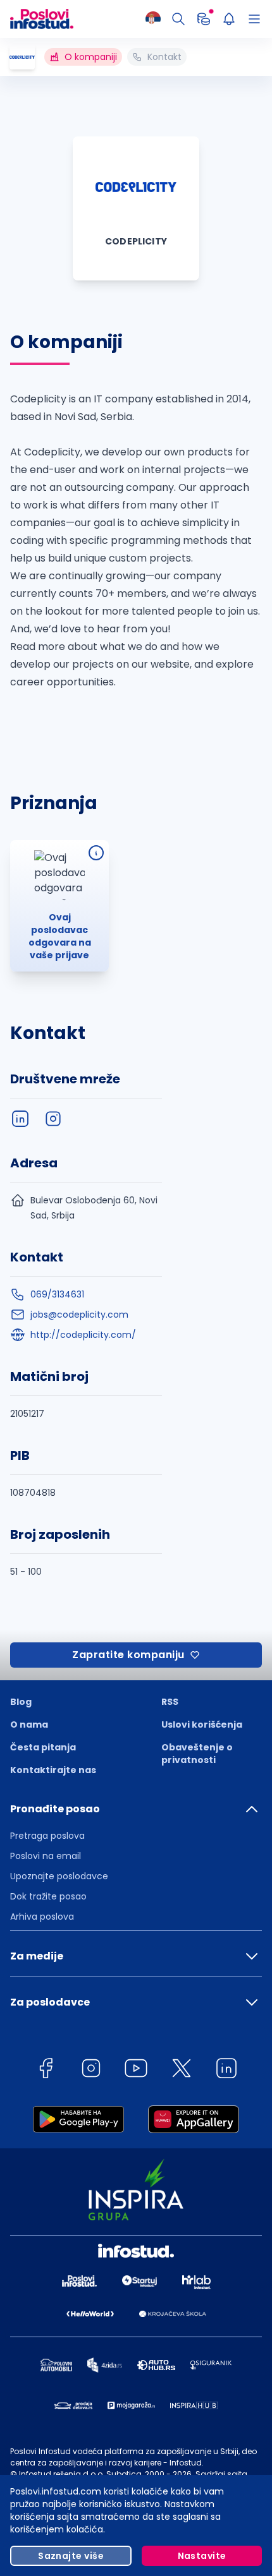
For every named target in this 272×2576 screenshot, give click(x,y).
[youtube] (136, 2070)
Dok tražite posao (48, 1896)
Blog (21, 1702)
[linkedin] (226, 2070)
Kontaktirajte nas (53, 1770)
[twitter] (182, 2070)
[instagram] (53, 1119)
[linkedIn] (20, 1119)
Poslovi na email (46, 1856)
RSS (170, 1702)
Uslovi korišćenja (202, 1724)
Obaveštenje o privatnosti (197, 1754)
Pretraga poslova (47, 1836)
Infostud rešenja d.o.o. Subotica (80, 2474)
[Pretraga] (178, 19)
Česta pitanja (43, 1747)
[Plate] (204, 19)
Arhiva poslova (42, 1917)
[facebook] (46, 2070)
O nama (29, 1724)
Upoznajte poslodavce (59, 1876)
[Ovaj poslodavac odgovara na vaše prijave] (96, 853)
